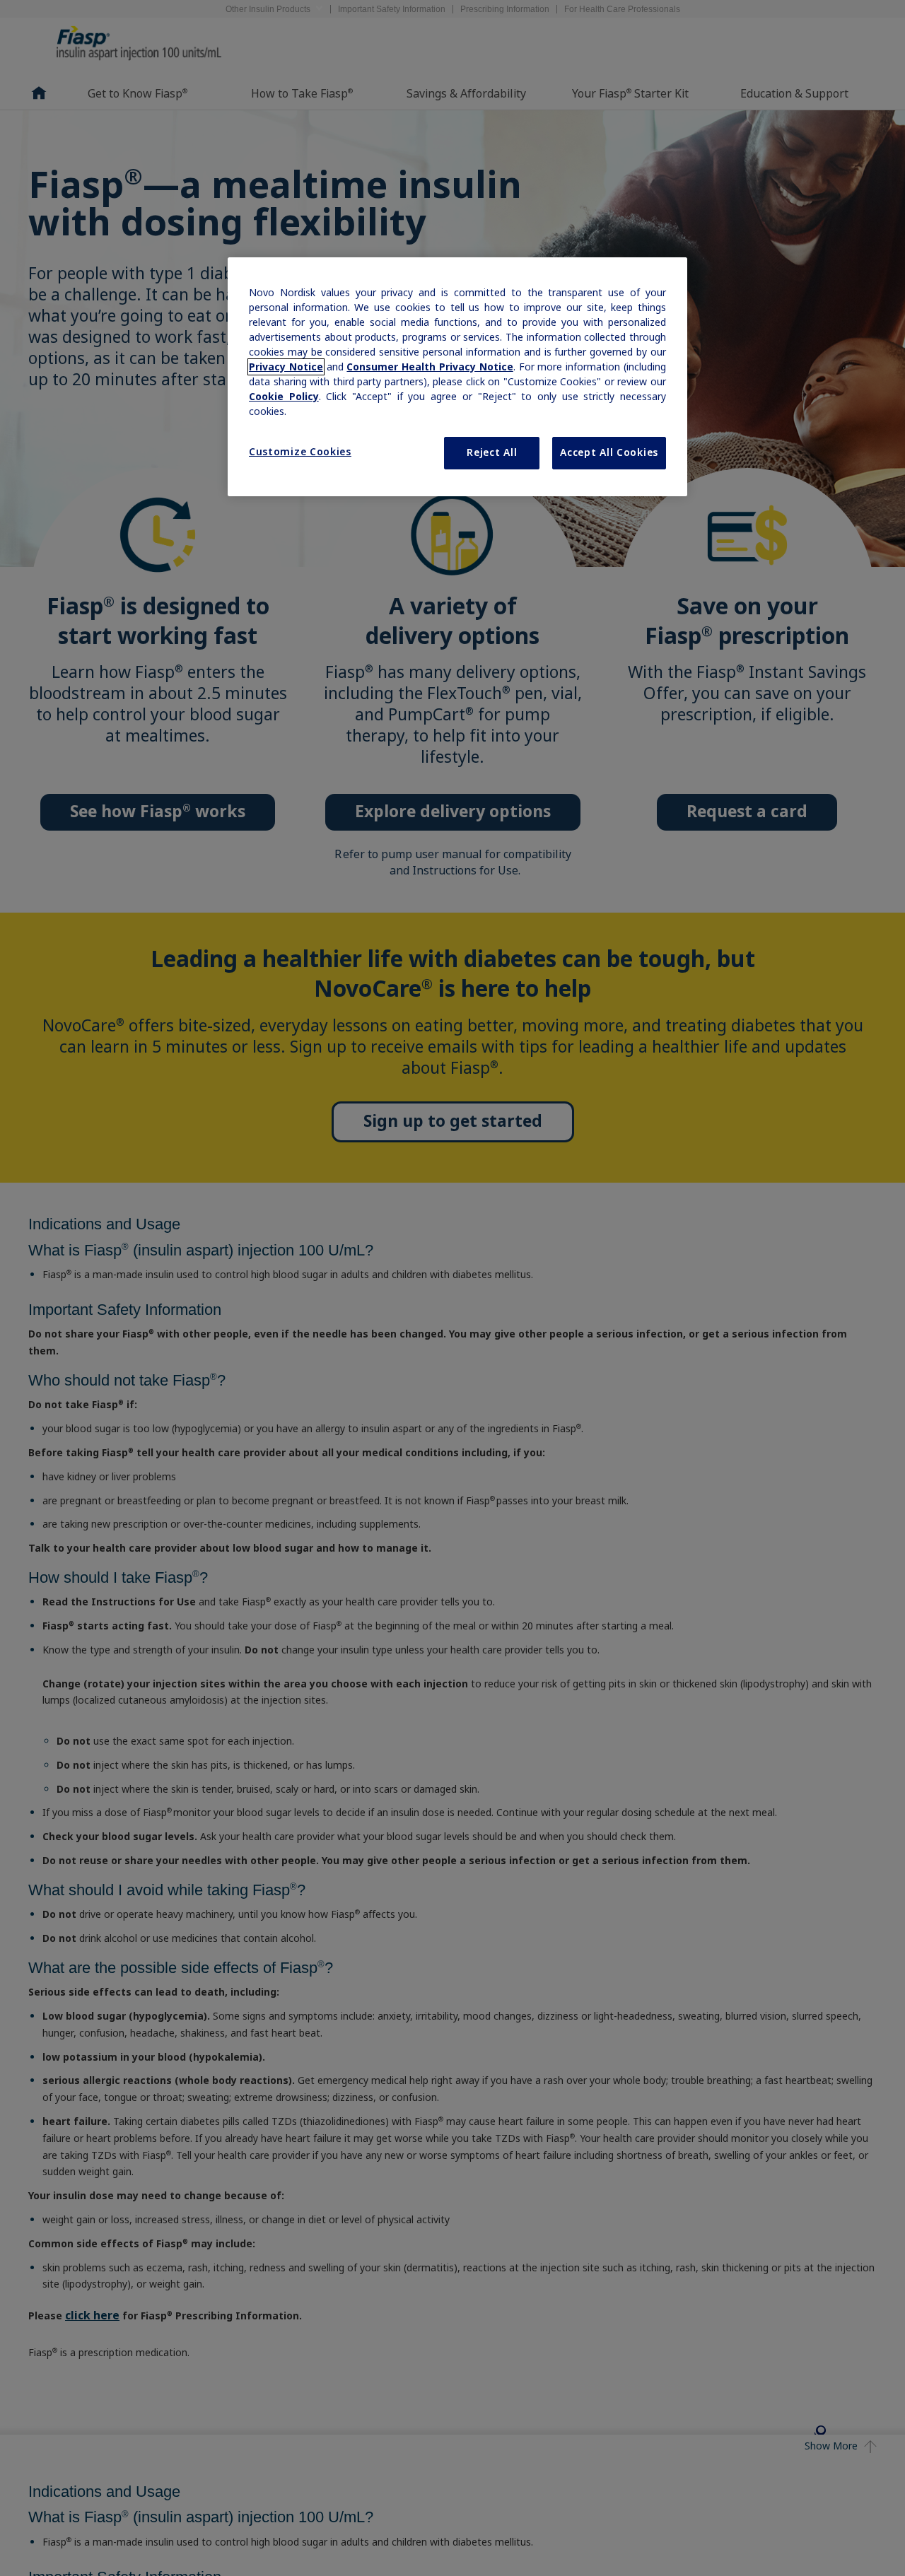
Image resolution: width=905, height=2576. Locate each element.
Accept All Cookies (609, 452)
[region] (457, 377)
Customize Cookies (300, 452)
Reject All (492, 452)
